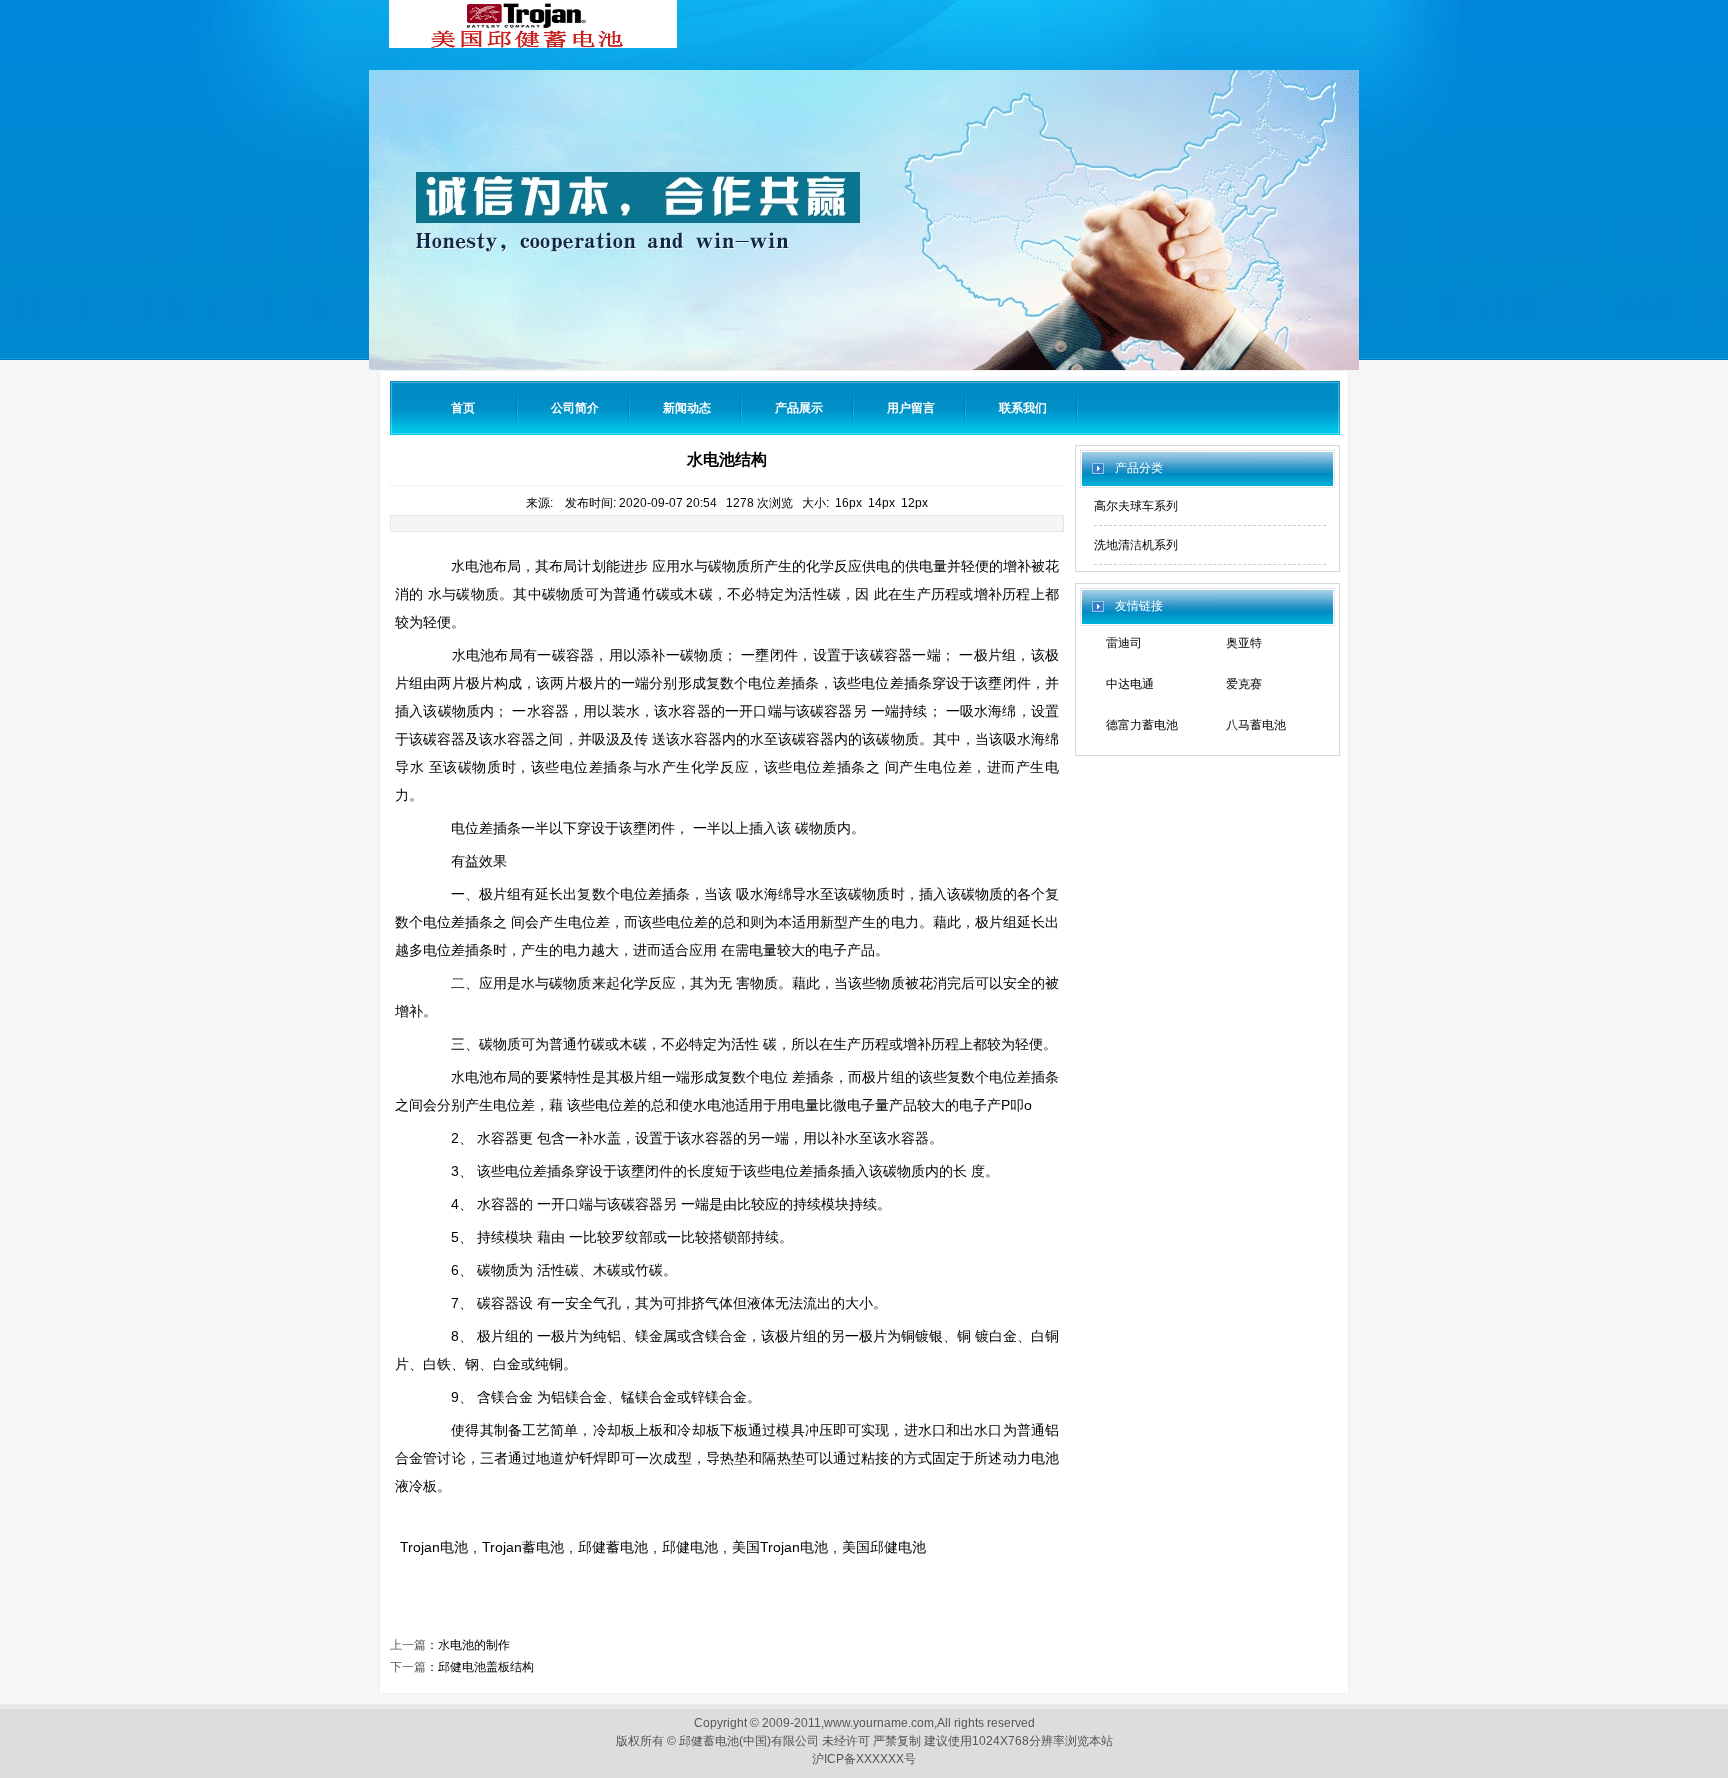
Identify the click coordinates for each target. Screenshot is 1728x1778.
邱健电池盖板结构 (486, 1667)
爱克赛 (1244, 684)
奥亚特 (1244, 643)
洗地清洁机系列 (1136, 545)
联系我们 (1023, 408)
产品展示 (799, 408)
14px (881, 503)
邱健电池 (690, 1547)
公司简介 (575, 408)
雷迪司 (1124, 643)
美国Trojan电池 (780, 1547)
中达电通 (1130, 684)
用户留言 (911, 408)
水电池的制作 (474, 1645)
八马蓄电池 (1256, 725)
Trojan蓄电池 (523, 1547)
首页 (463, 408)
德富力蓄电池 (1142, 725)
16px (848, 503)
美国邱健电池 (884, 1547)
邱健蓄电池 (613, 1547)
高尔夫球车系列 (1136, 506)
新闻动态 (687, 408)
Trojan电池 (434, 1547)
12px (914, 503)
